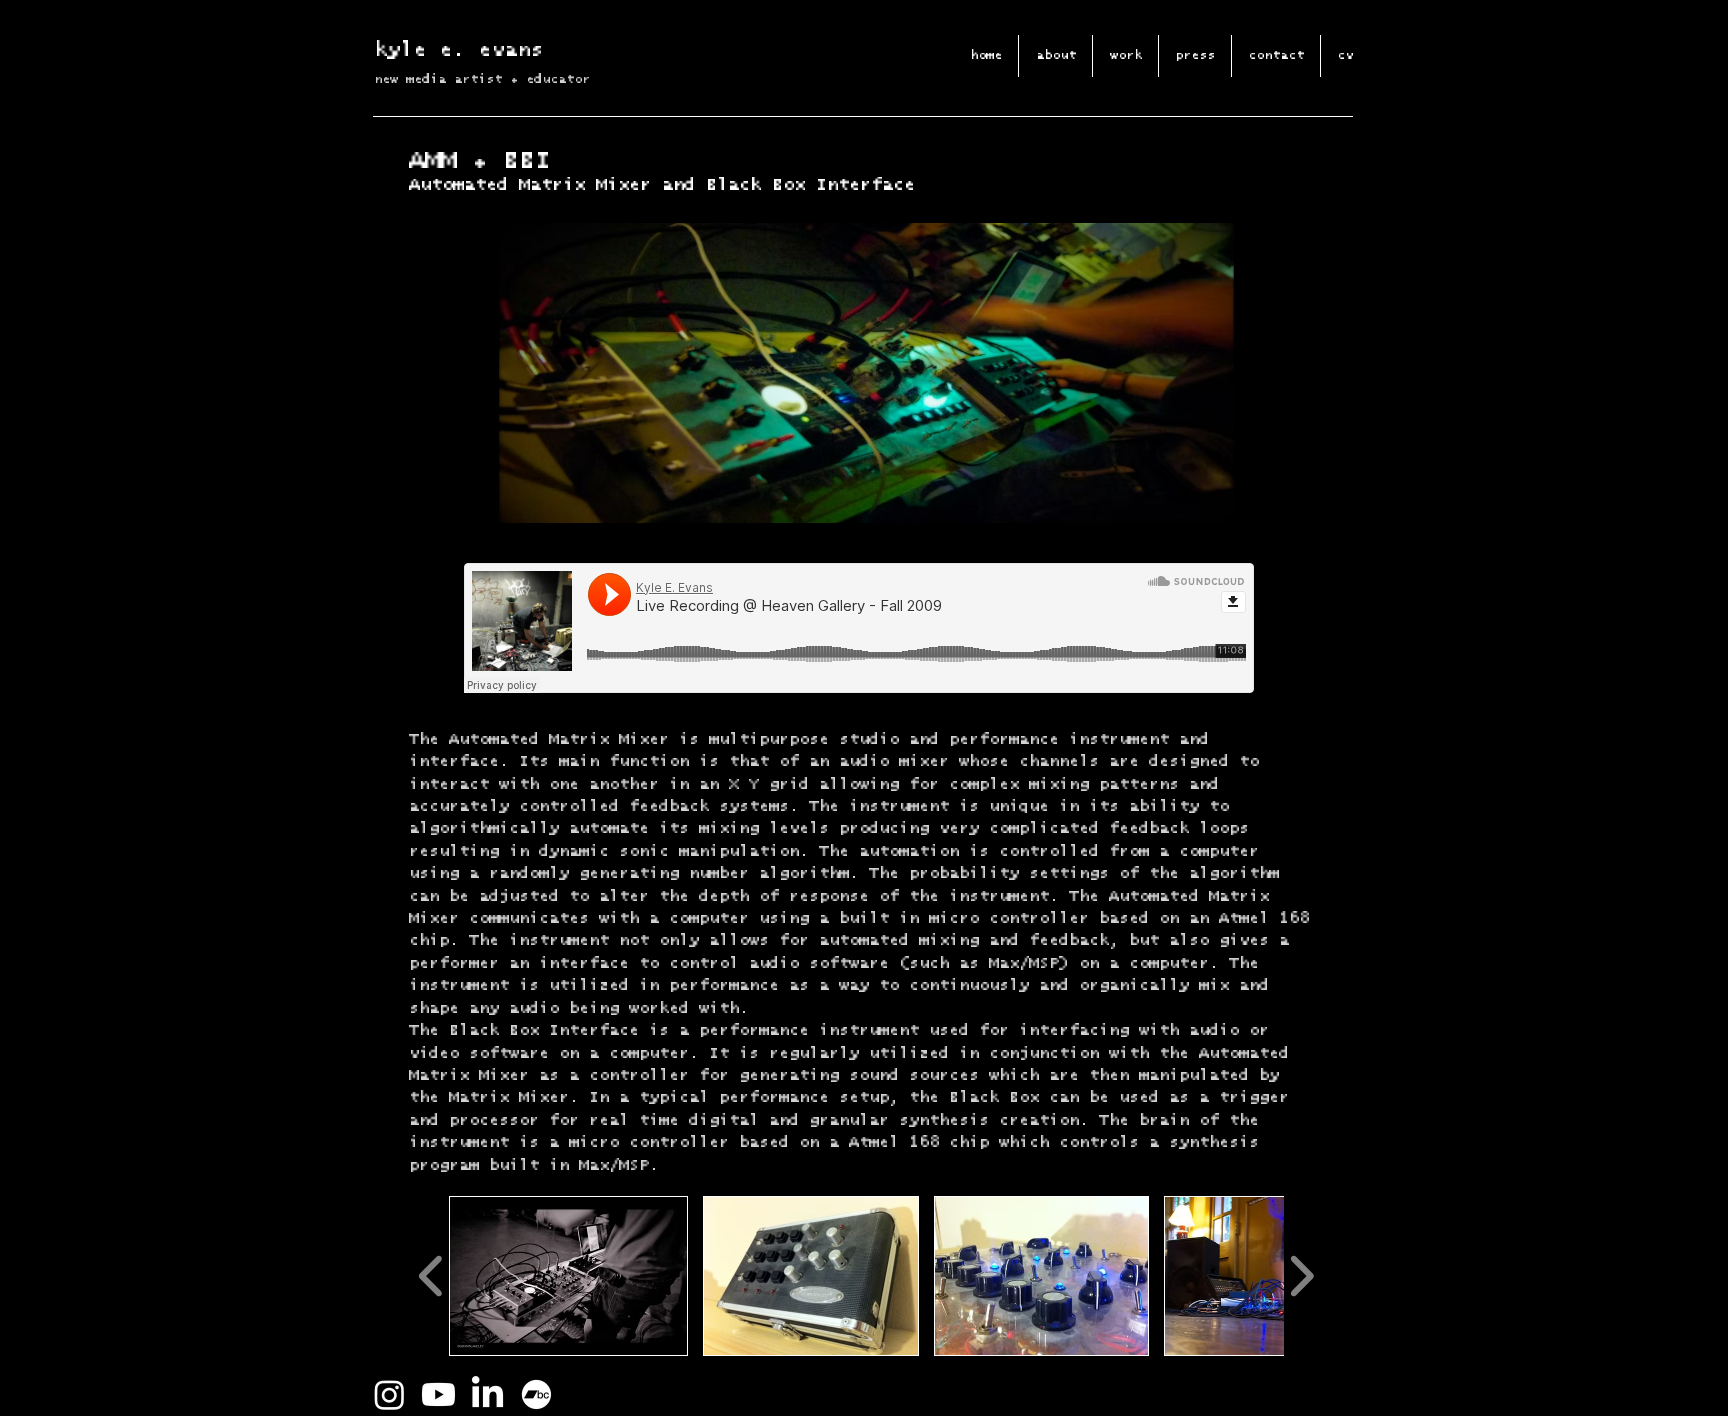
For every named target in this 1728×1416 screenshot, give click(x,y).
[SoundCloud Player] (859, 628)
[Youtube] (438, 1394)
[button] (568, 1276)
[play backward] (431, 1276)
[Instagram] (389, 1394)
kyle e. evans (458, 49)
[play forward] (1301, 1276)
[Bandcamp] (536, 1394)
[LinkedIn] (487, 1394)
